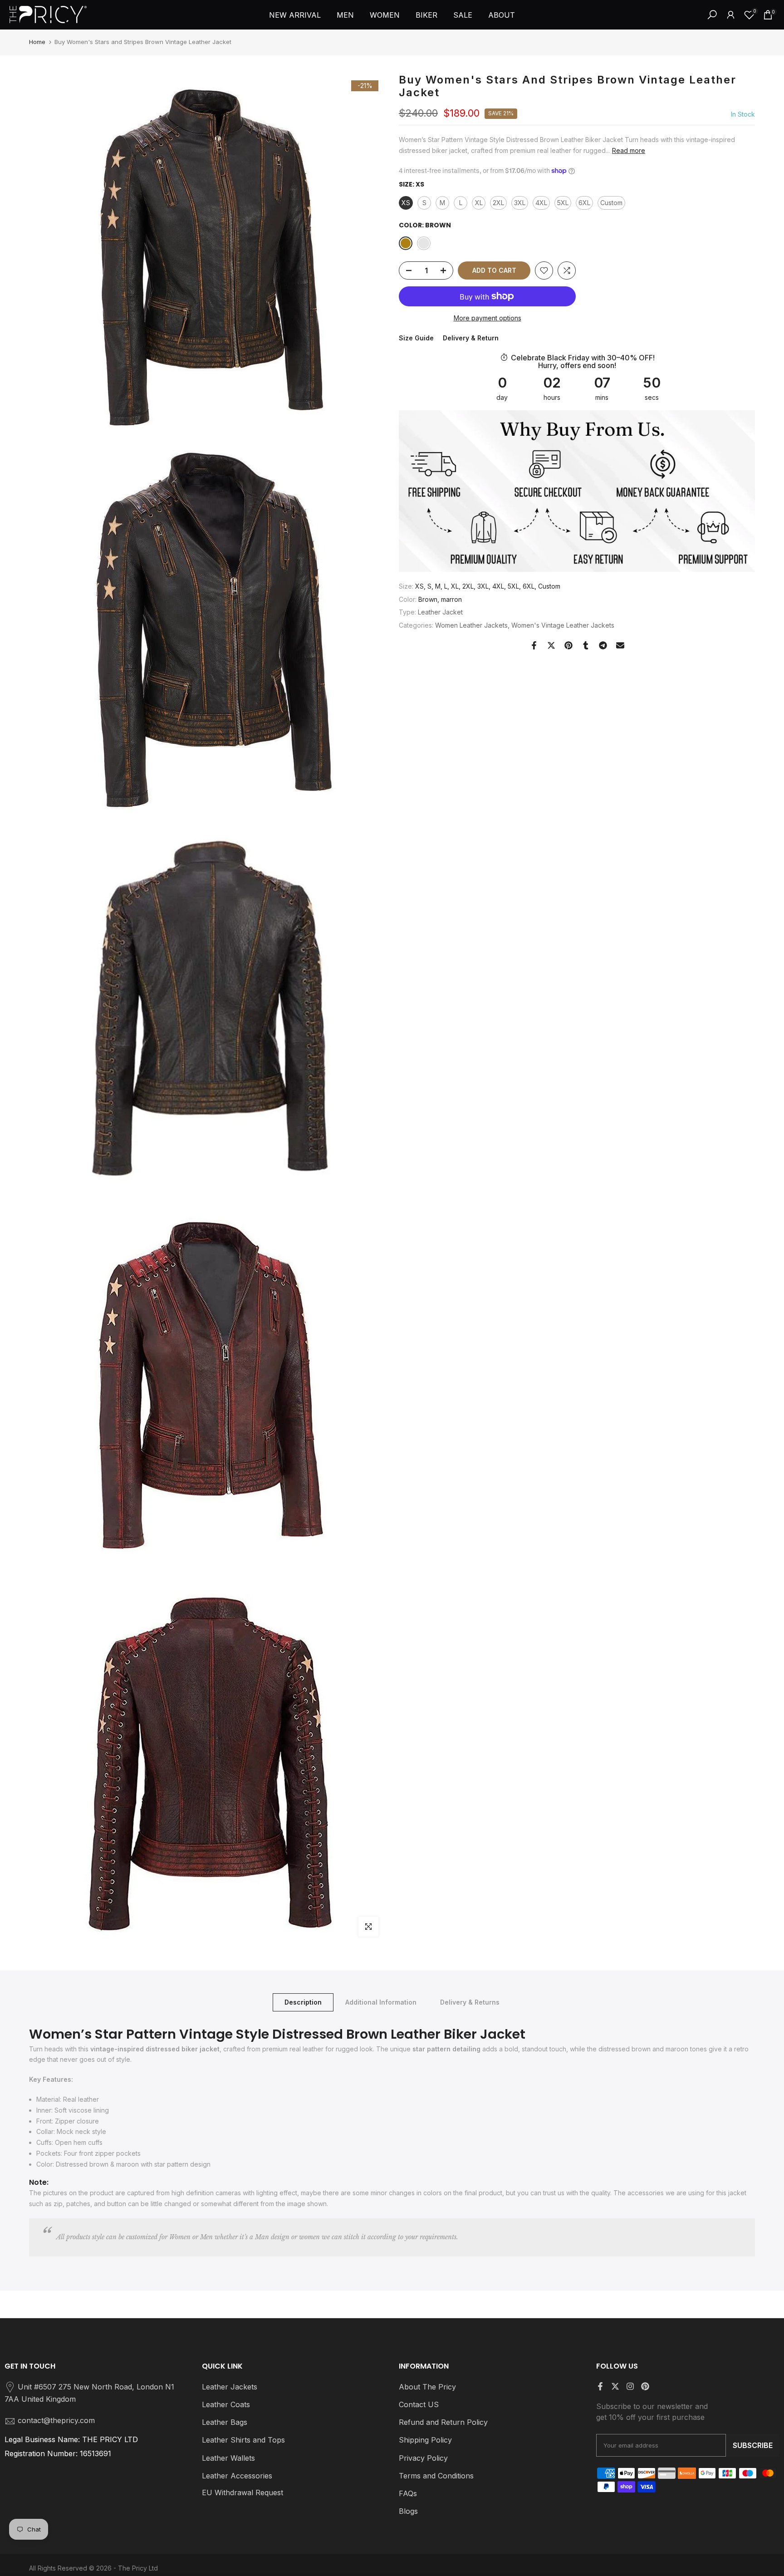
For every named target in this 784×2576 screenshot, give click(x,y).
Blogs (408, 2511)
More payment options (488, 318)
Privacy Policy (423, 2458)
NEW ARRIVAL (295, 15)
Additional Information (381, 2002)
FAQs (408, 2493)
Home (37, 42)
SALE (463, 15)
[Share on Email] (620, 645)
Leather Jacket (440, 612)
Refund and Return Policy (443, 2422)
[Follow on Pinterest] (645, 2386)
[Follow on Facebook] (600, 2386)
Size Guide (416, 338)
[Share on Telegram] (603, 645)
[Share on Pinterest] (568, 645)
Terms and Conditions (436, 2476)
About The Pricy (427, 2387)
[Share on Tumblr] (586, 645)
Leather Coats (226, 2404)
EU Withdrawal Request (243, 2492)
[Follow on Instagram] (630, 2386)
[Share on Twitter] (551, 645)
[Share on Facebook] (534, 645)
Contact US (419, 2404)
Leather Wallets (228, 2458)
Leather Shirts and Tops (243, 2440)
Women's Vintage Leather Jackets (563, 625)
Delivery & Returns (470, 2002)
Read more (629, 150)
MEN (345, 15)
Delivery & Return (471, 338)
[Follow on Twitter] (615, 2386)
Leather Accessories (237, 2476)
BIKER (426, 15)
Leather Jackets (230, 2387)
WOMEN (385, 15)
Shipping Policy (425, 2440)
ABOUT (502, 15)
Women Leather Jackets (471, 625)
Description (303, 2002)
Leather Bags (225, 2422)
